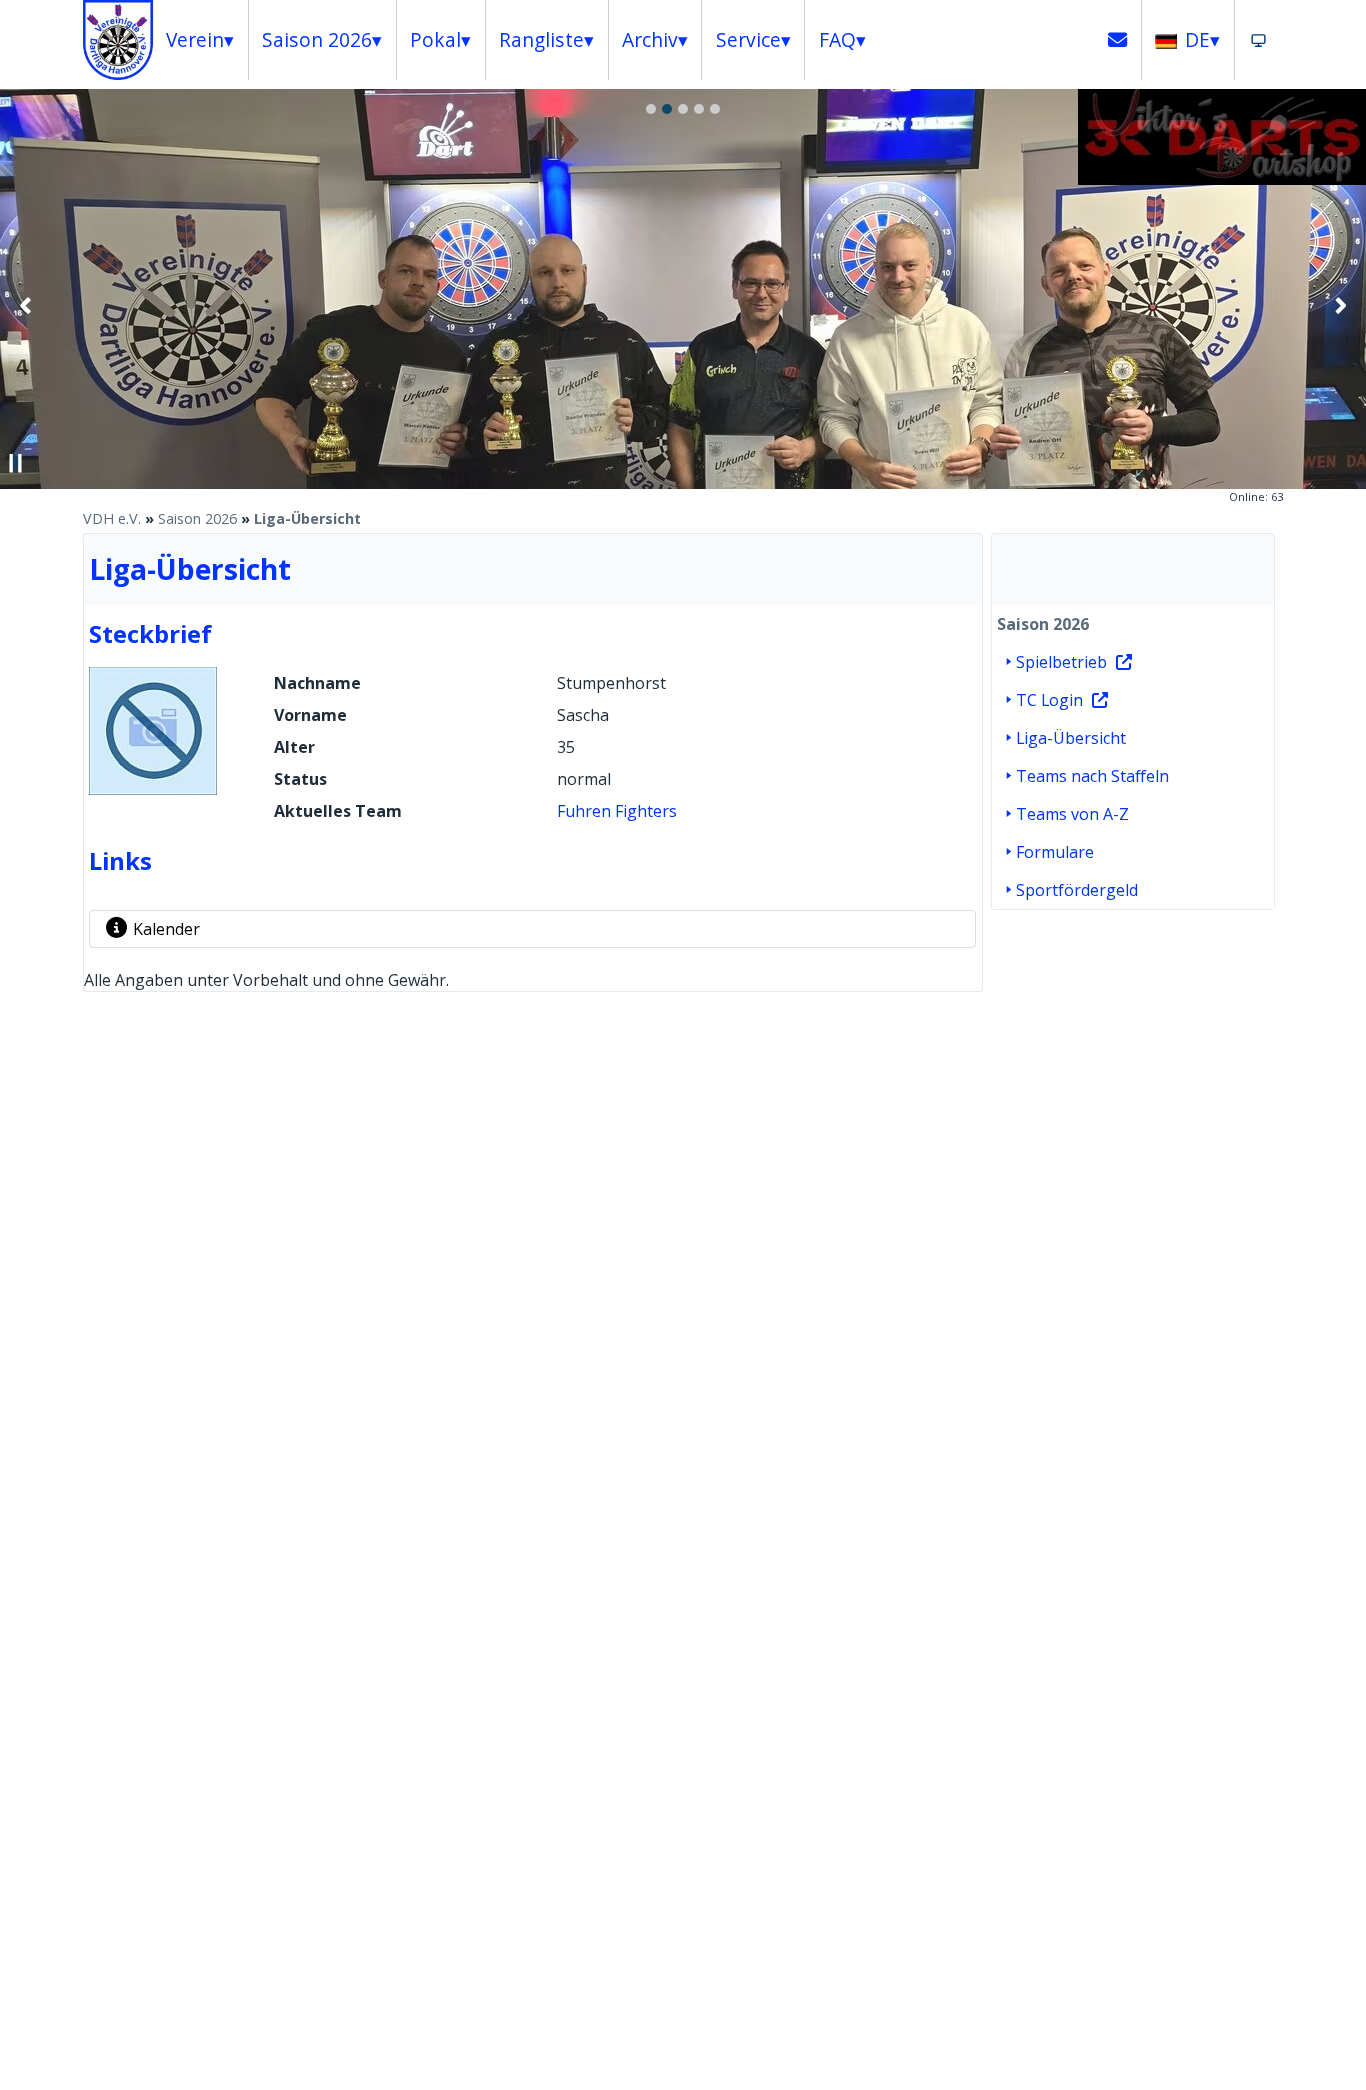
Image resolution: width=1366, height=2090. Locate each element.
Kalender (166, 929)
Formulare (1055, 852)
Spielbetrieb (1061, 662)
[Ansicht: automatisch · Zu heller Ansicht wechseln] (1258, 40)
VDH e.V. (112, 518)
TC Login (1049, 700)
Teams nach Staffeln (1092, 776)
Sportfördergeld (1077, 890)
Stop (16, 463)
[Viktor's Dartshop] (1222, 179)
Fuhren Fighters (617, 811)
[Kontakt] (1118, 40)
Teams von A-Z (1072, 814)
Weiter (1340, 305)
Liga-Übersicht (307, 518)
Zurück (26, 305)
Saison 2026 (197, 518)
